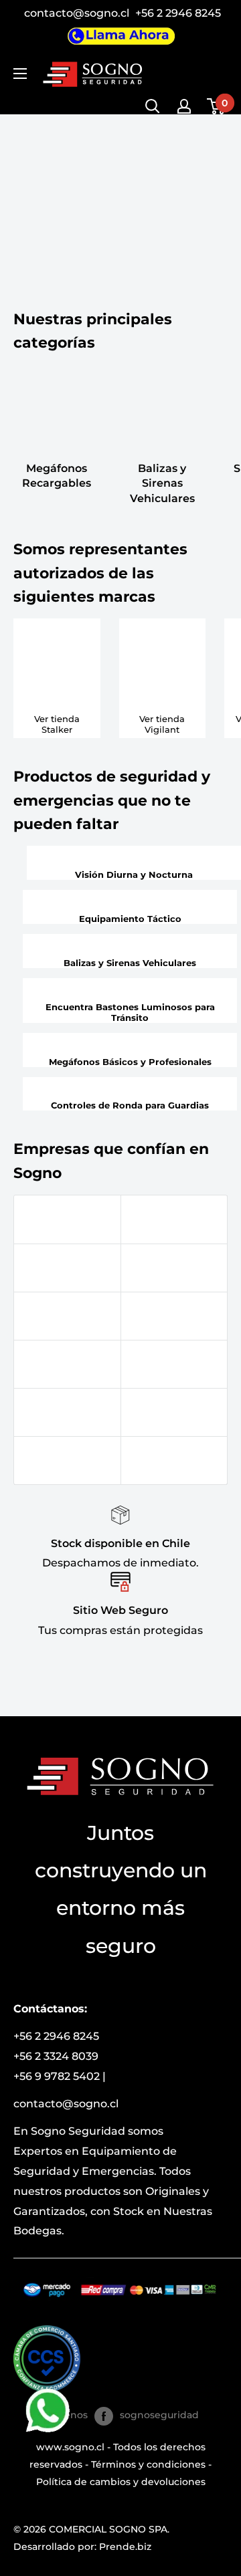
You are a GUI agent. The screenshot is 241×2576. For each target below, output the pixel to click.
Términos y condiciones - (151, 2464)
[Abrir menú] (20, 74)
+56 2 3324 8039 (56, 2056)
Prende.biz (125, 2547)
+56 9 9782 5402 (57, 2076)
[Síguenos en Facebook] (104, 2416)
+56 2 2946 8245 (178, 13)
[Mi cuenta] (184, 106)
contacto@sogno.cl (78, 13)
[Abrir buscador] (153, 106)
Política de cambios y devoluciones (121, 2482)
